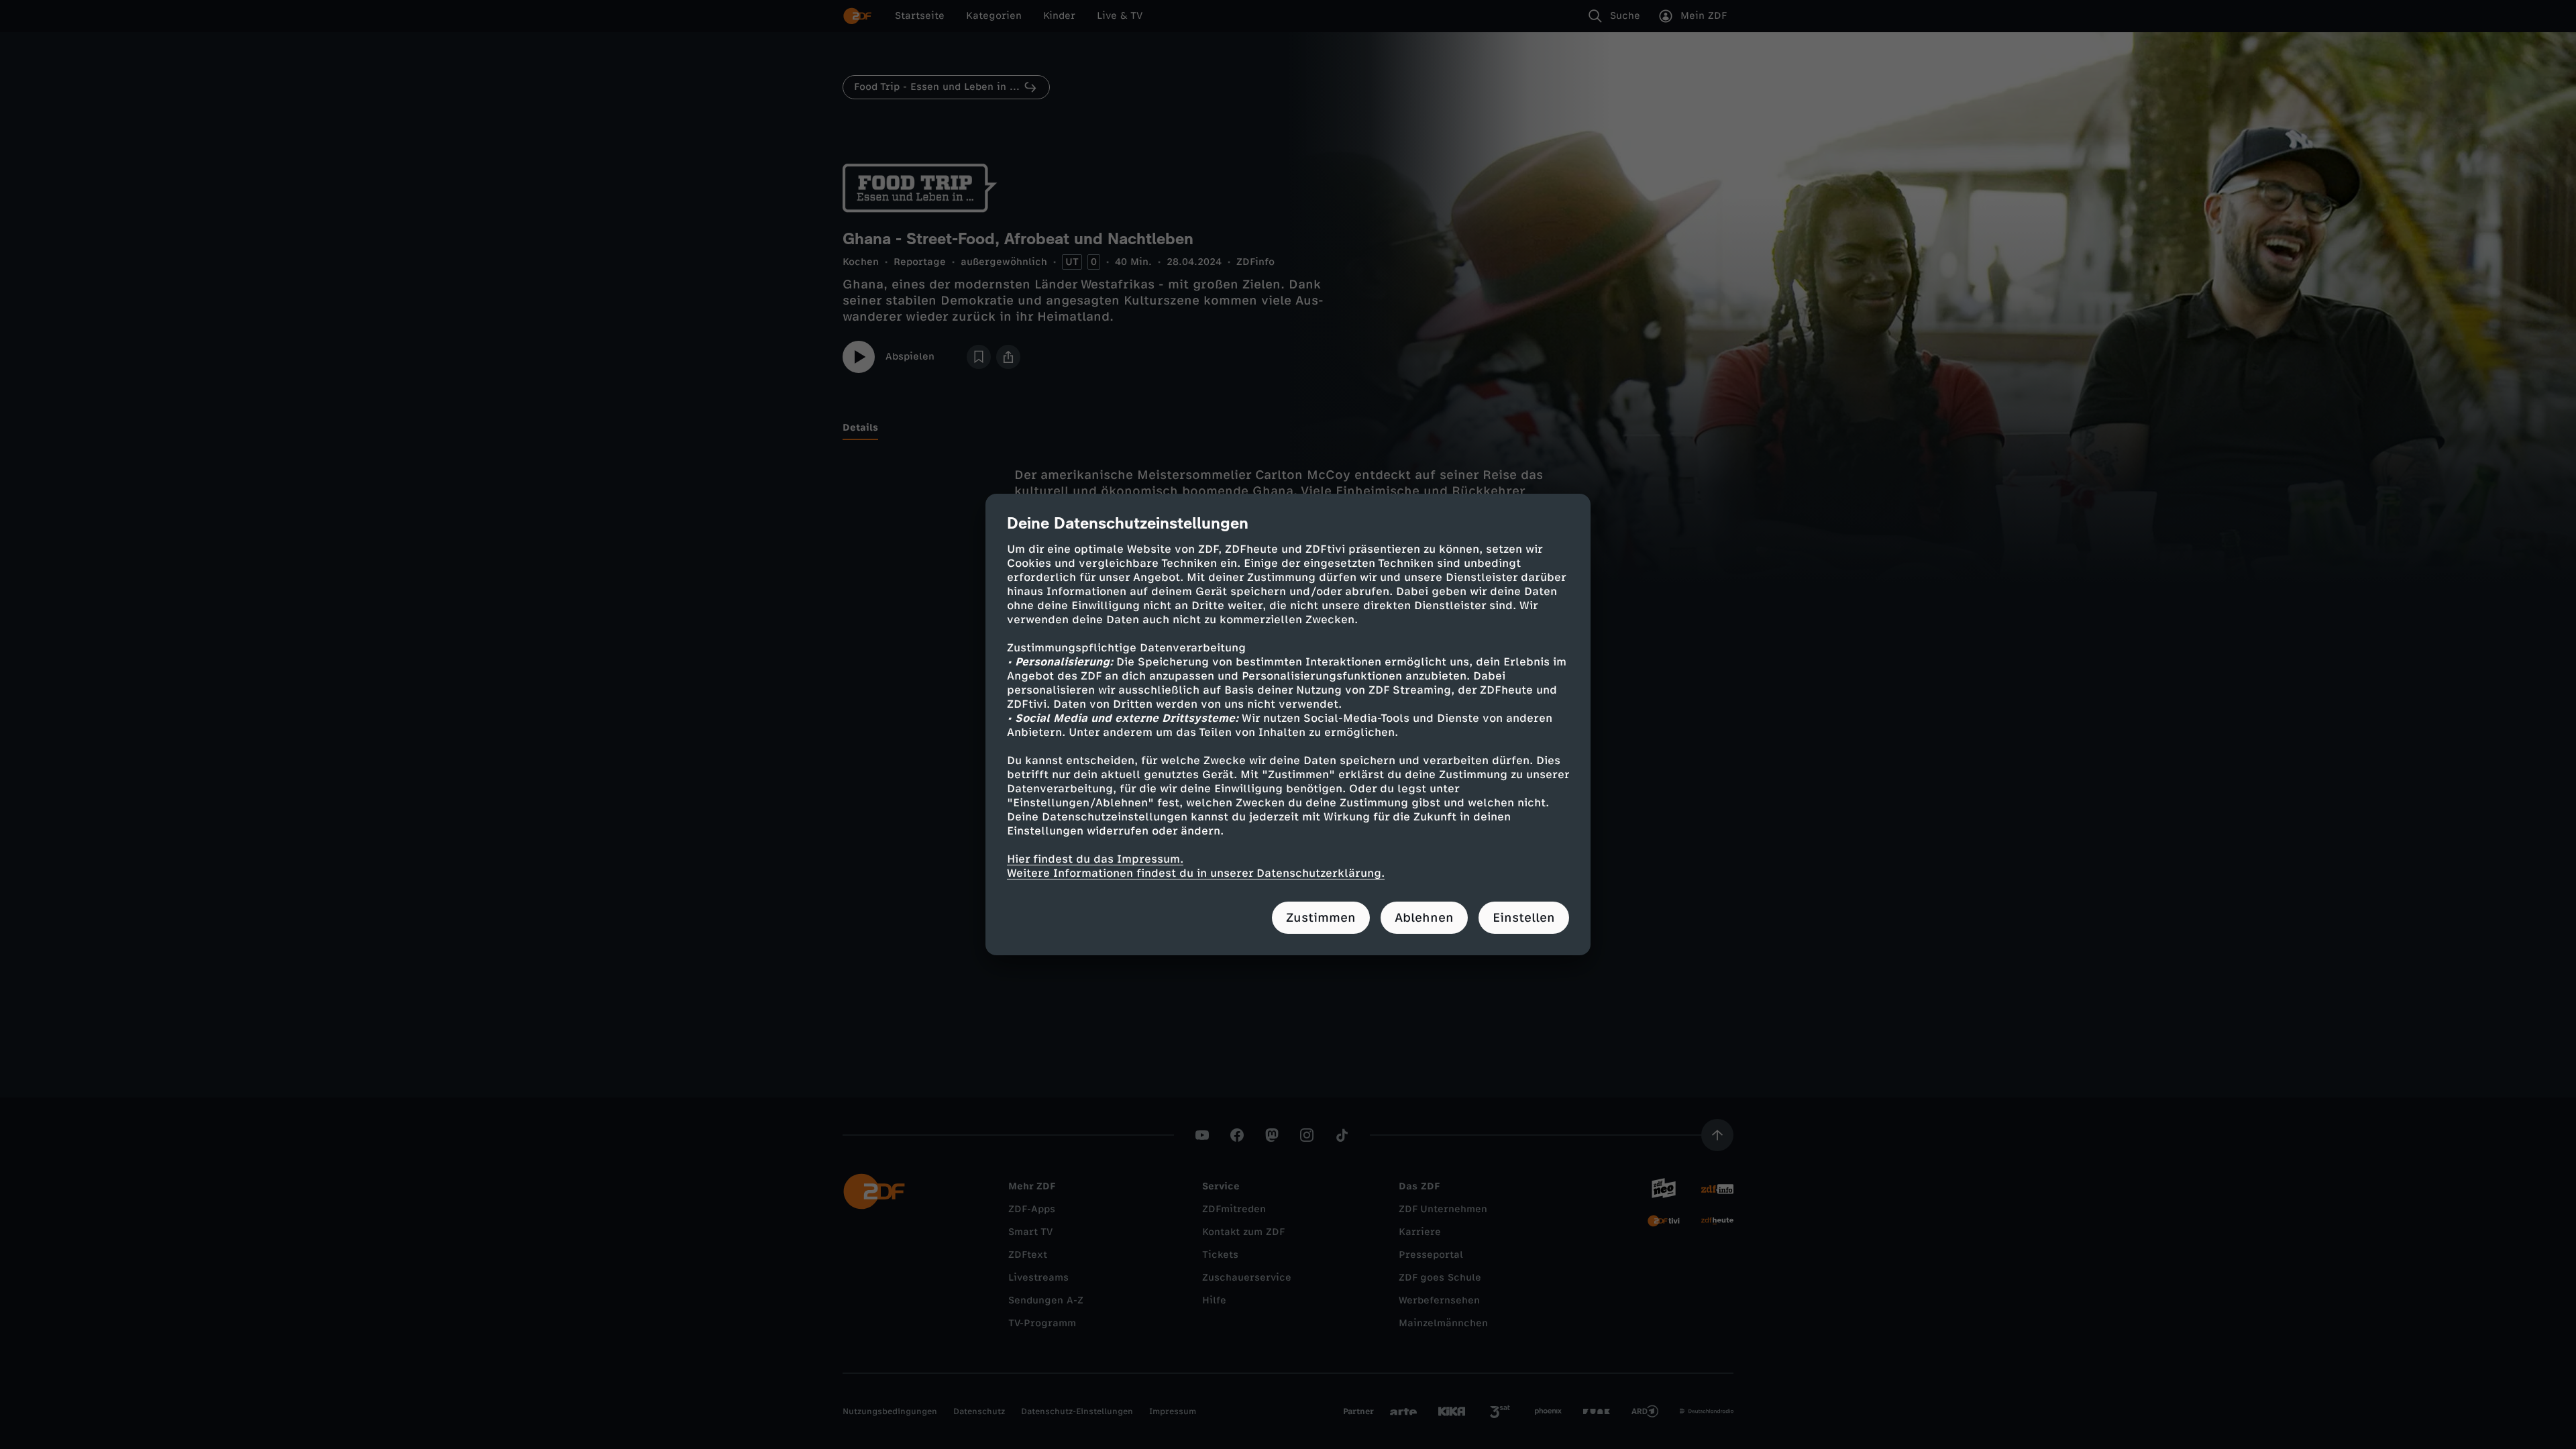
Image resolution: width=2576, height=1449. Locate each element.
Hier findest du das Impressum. (1095, 859)
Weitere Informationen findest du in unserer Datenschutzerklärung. (1196, 873)
